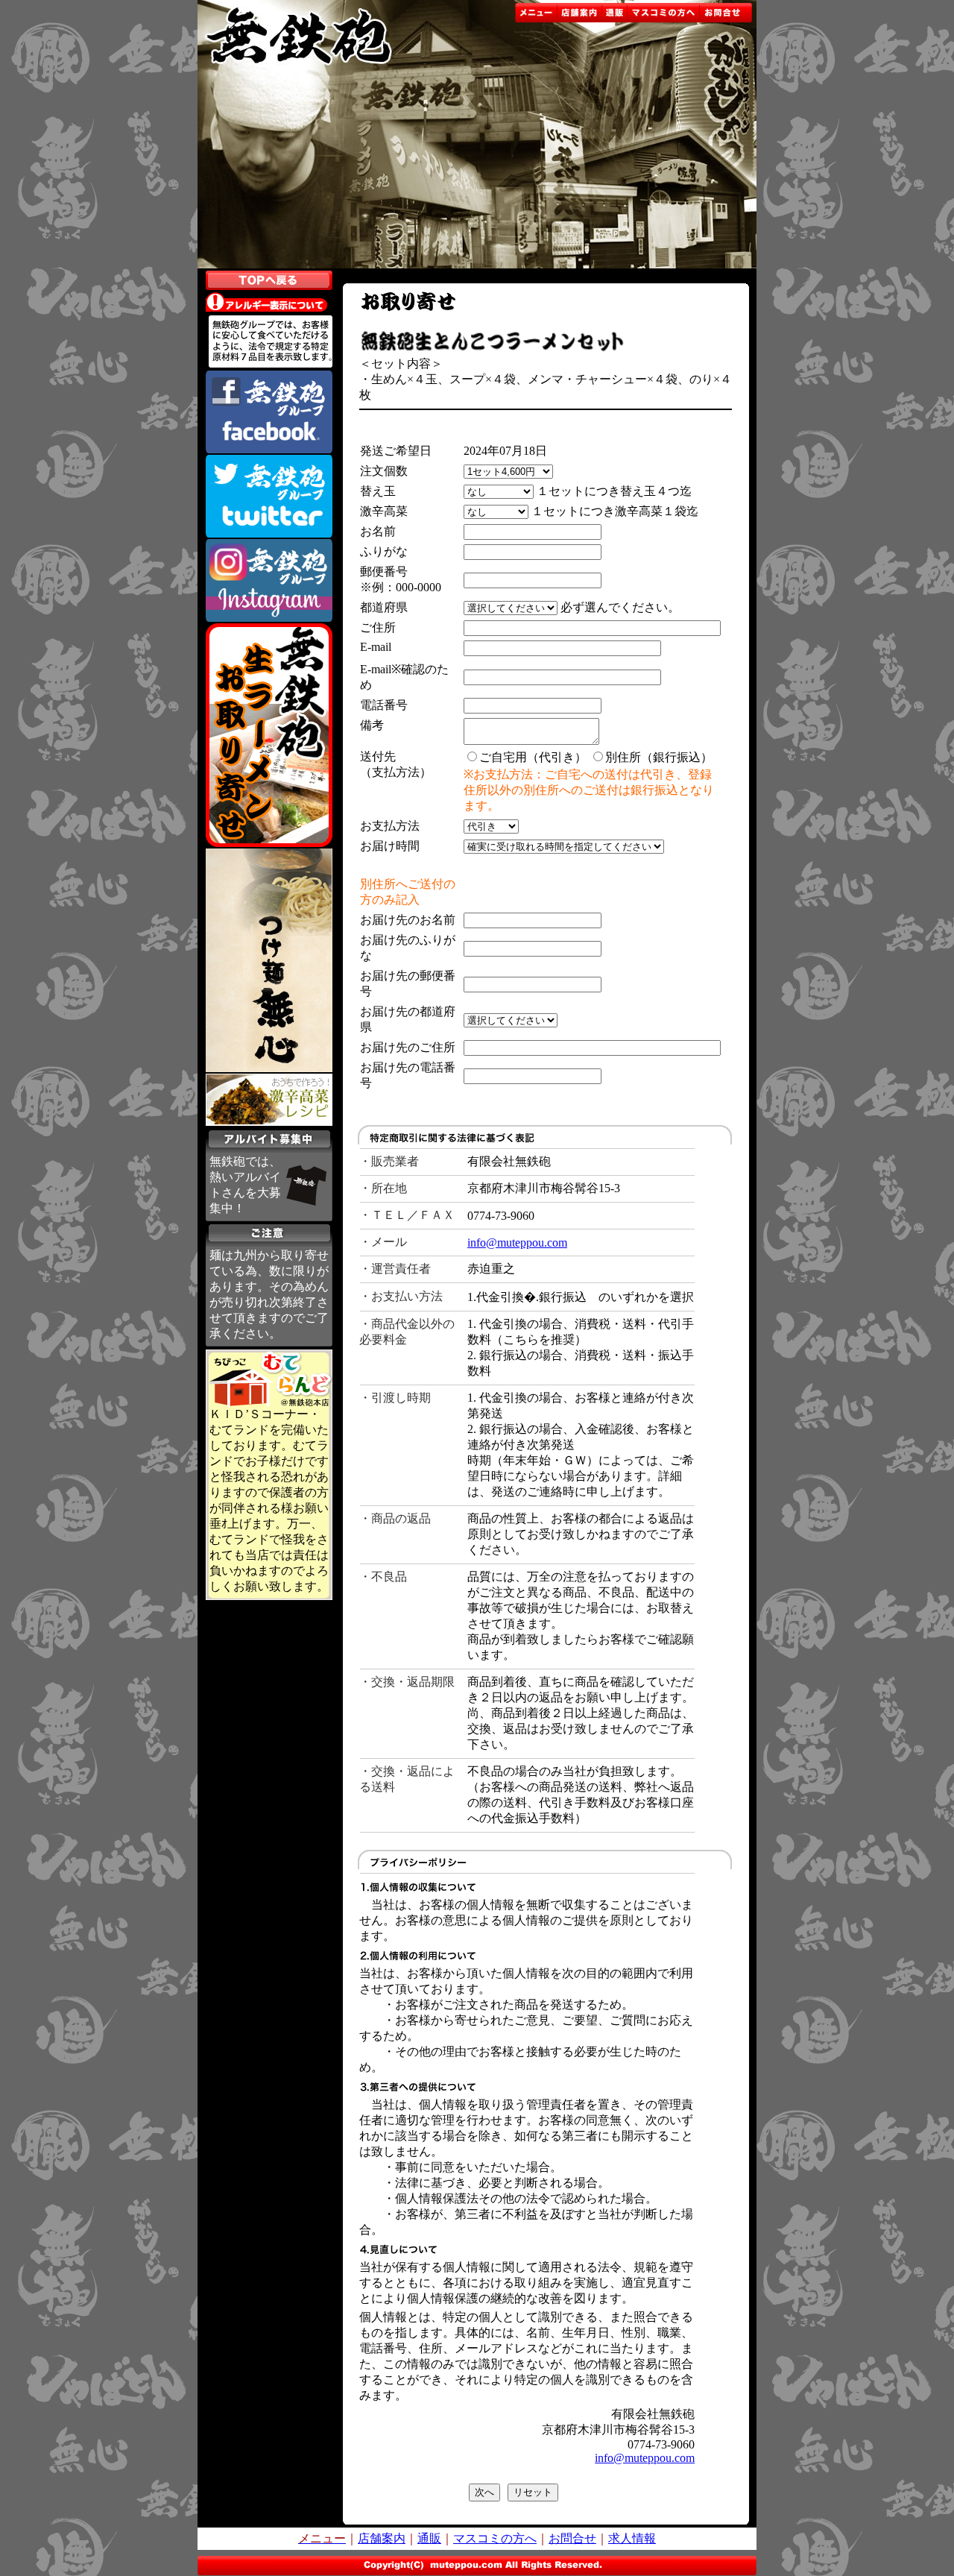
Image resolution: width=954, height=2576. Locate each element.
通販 (429, 2538)
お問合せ (572, 2538)
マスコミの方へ (495, 2538)
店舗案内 (382, 2538)
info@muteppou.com (517, 1243)
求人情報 (632, 2538)
